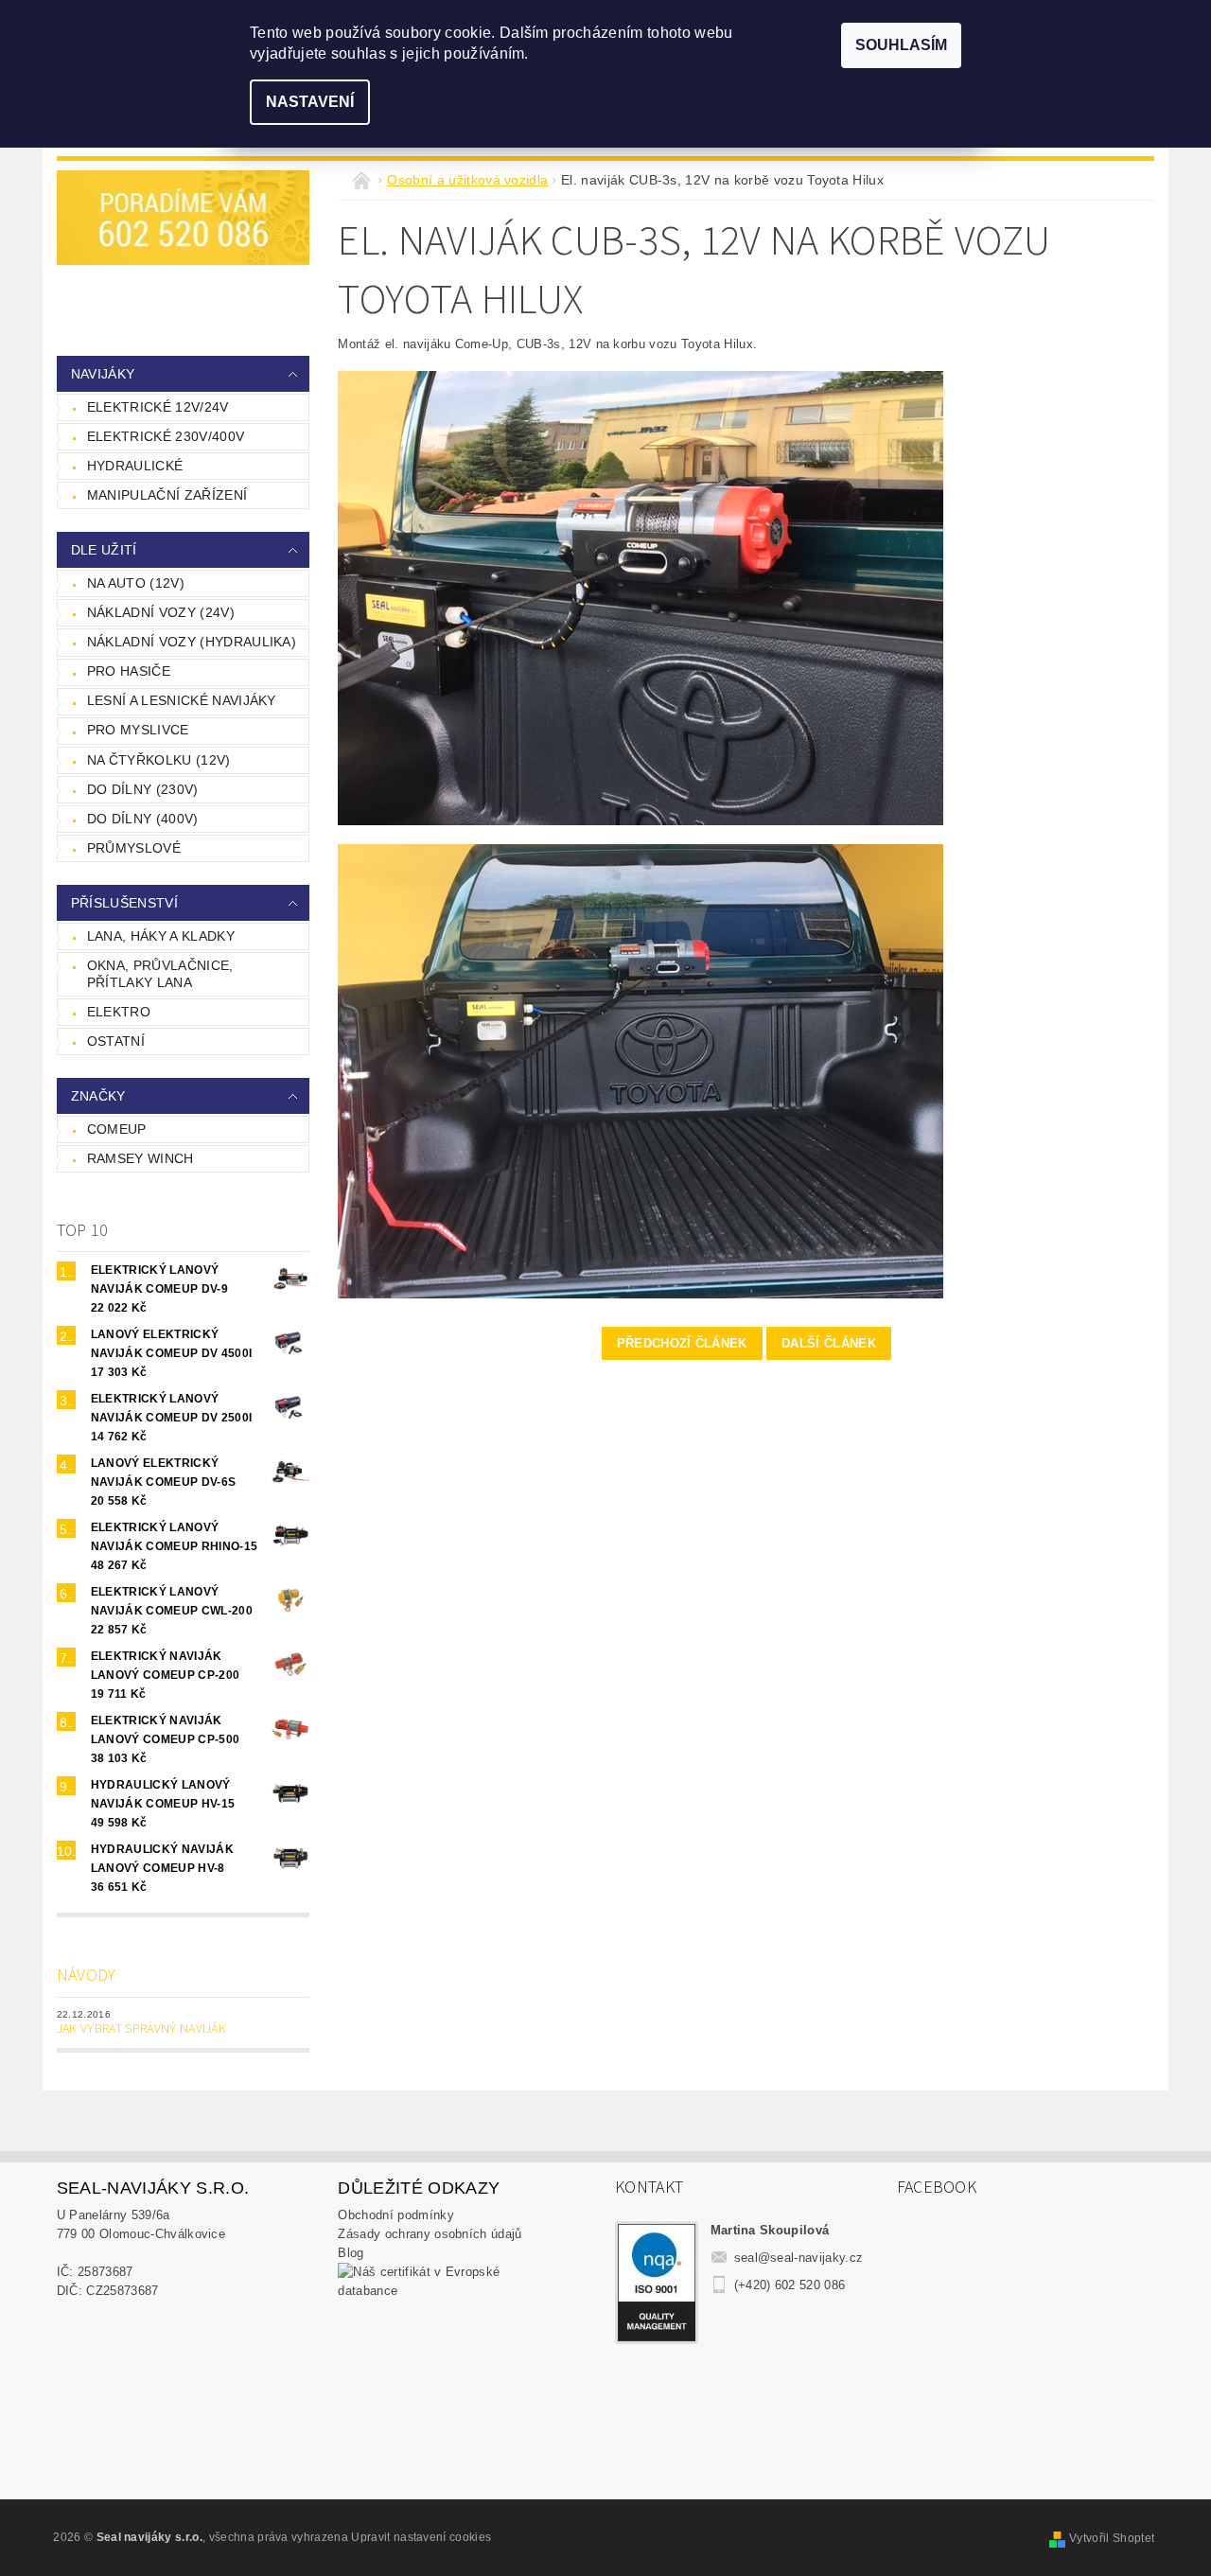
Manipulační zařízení (167, 495)
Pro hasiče (129, 671)
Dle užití (104, 550)
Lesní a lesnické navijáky (182, 700)
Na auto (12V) (136, 583)
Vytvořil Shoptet (1112, 2538)
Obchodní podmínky (395, 2215)
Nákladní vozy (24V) (161, 612)
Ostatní (116, 1041)
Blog (351, 2253)
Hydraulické (135, 466)
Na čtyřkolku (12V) (159, 760)
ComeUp (117, 1129)
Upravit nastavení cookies (421, 2537)
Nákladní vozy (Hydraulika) (192, 642)
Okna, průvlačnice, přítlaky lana (160, 974)
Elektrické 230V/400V (166, 436)
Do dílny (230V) (143, 789)
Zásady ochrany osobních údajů (430, 2234)
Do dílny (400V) (143, 819)
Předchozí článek (682, 1343)
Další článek (829, 1343)
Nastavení (310, 102)
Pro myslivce (138, 730)
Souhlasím (901, 45)
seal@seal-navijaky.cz (799, 2258)
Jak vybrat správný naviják (141, 2029)
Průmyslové (134, 848)
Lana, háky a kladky (161, 936)
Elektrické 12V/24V (158, 407)
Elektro (119, 1012)
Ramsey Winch (140, 1158)
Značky (98, 1096)
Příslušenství (124, 903)
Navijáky (103, 374)
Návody (87, 1976)
